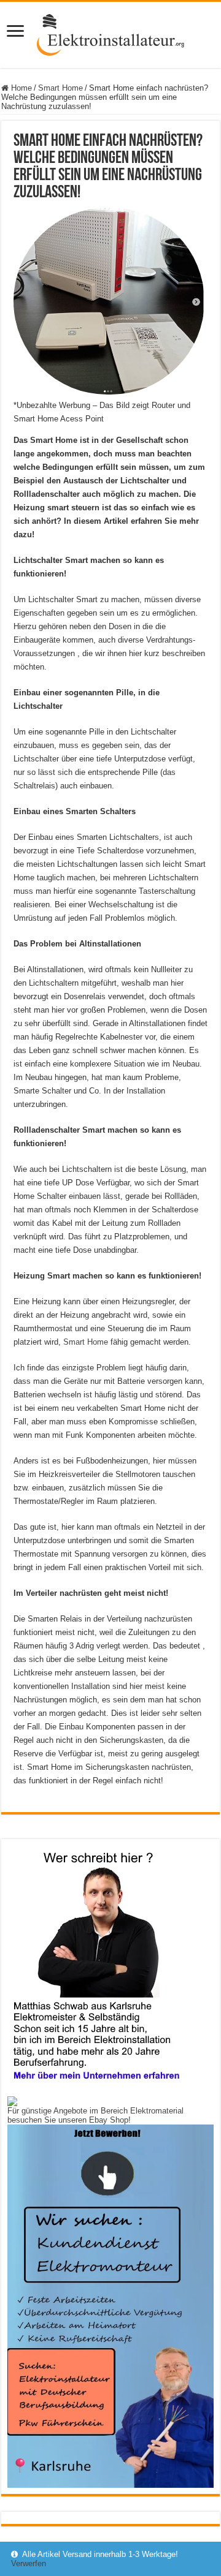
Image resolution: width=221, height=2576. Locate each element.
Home (20, 88)
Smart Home (60, 88)
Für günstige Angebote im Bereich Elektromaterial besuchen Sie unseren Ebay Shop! (95, 2115)
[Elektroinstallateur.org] (110, 32)
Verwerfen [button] (29, 2563)
